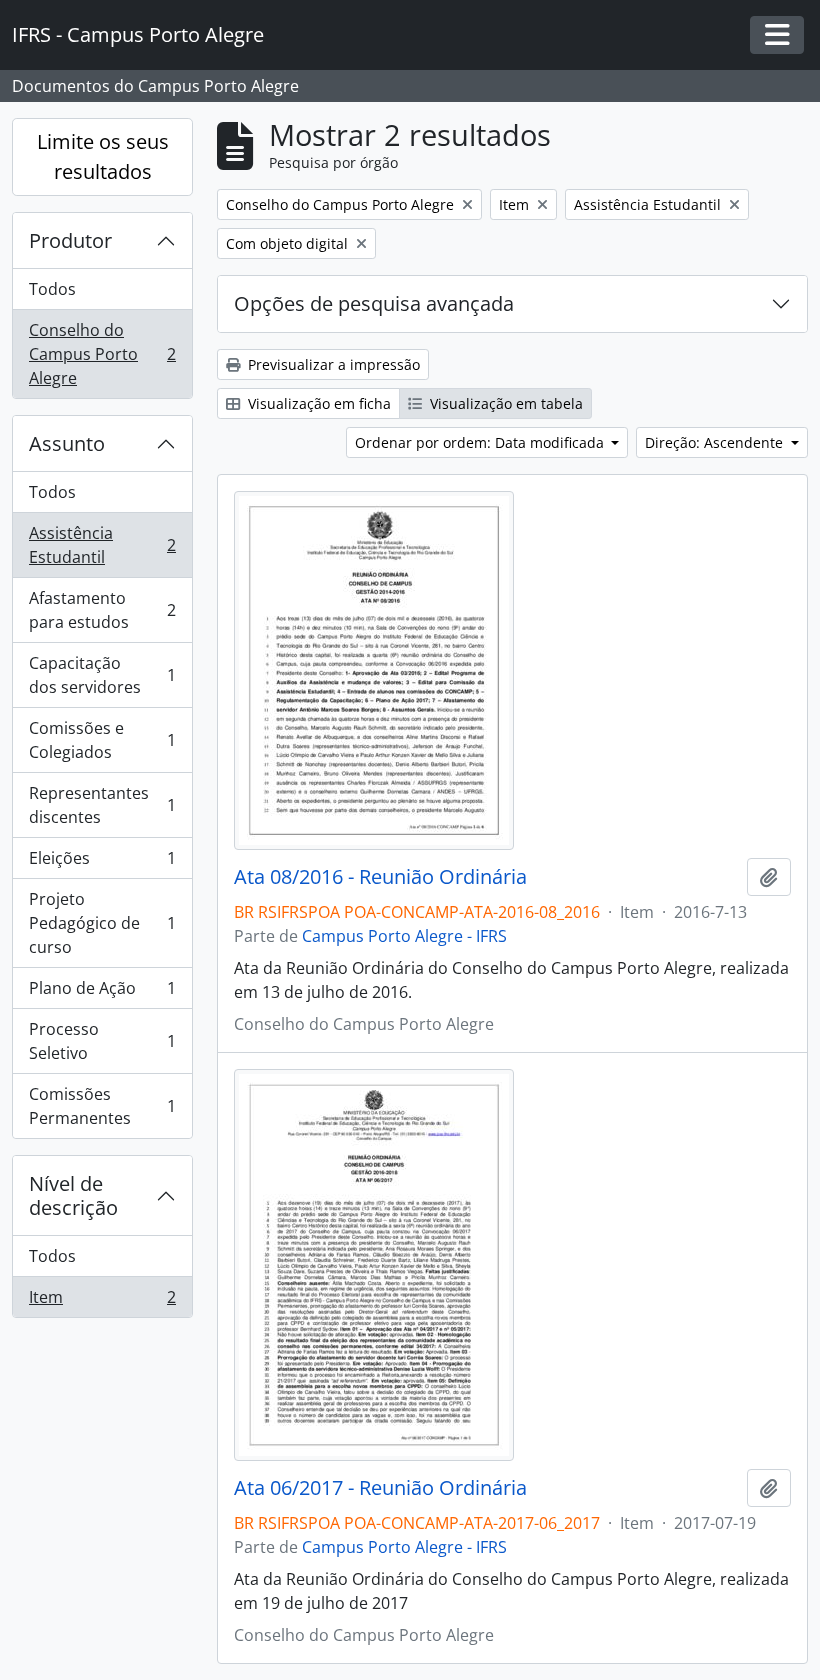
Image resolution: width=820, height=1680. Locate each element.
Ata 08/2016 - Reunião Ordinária (380, 877)
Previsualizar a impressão (332, 364)
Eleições (102, 863)
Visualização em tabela (504, 403)
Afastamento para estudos (102, 610)
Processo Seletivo (102, 1041)
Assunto (67, 443)
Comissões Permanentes (102, 1106)
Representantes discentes (102, 805)
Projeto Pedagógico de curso (102, 923)
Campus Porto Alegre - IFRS (404, 936)
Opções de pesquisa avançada (374, 303)
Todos (52, 289)
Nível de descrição (73, 1195)
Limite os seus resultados (103, 156)
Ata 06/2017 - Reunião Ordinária (380, 1488)
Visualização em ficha (317, 403)
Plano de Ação (102, 993)
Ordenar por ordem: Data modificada (481, 442)
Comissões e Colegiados (102, 740)
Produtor (70, 240)
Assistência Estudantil (102, 545)
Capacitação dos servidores (102, 675)
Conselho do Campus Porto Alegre (102, 354)
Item (102, 1301)
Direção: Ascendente (716, 442)
